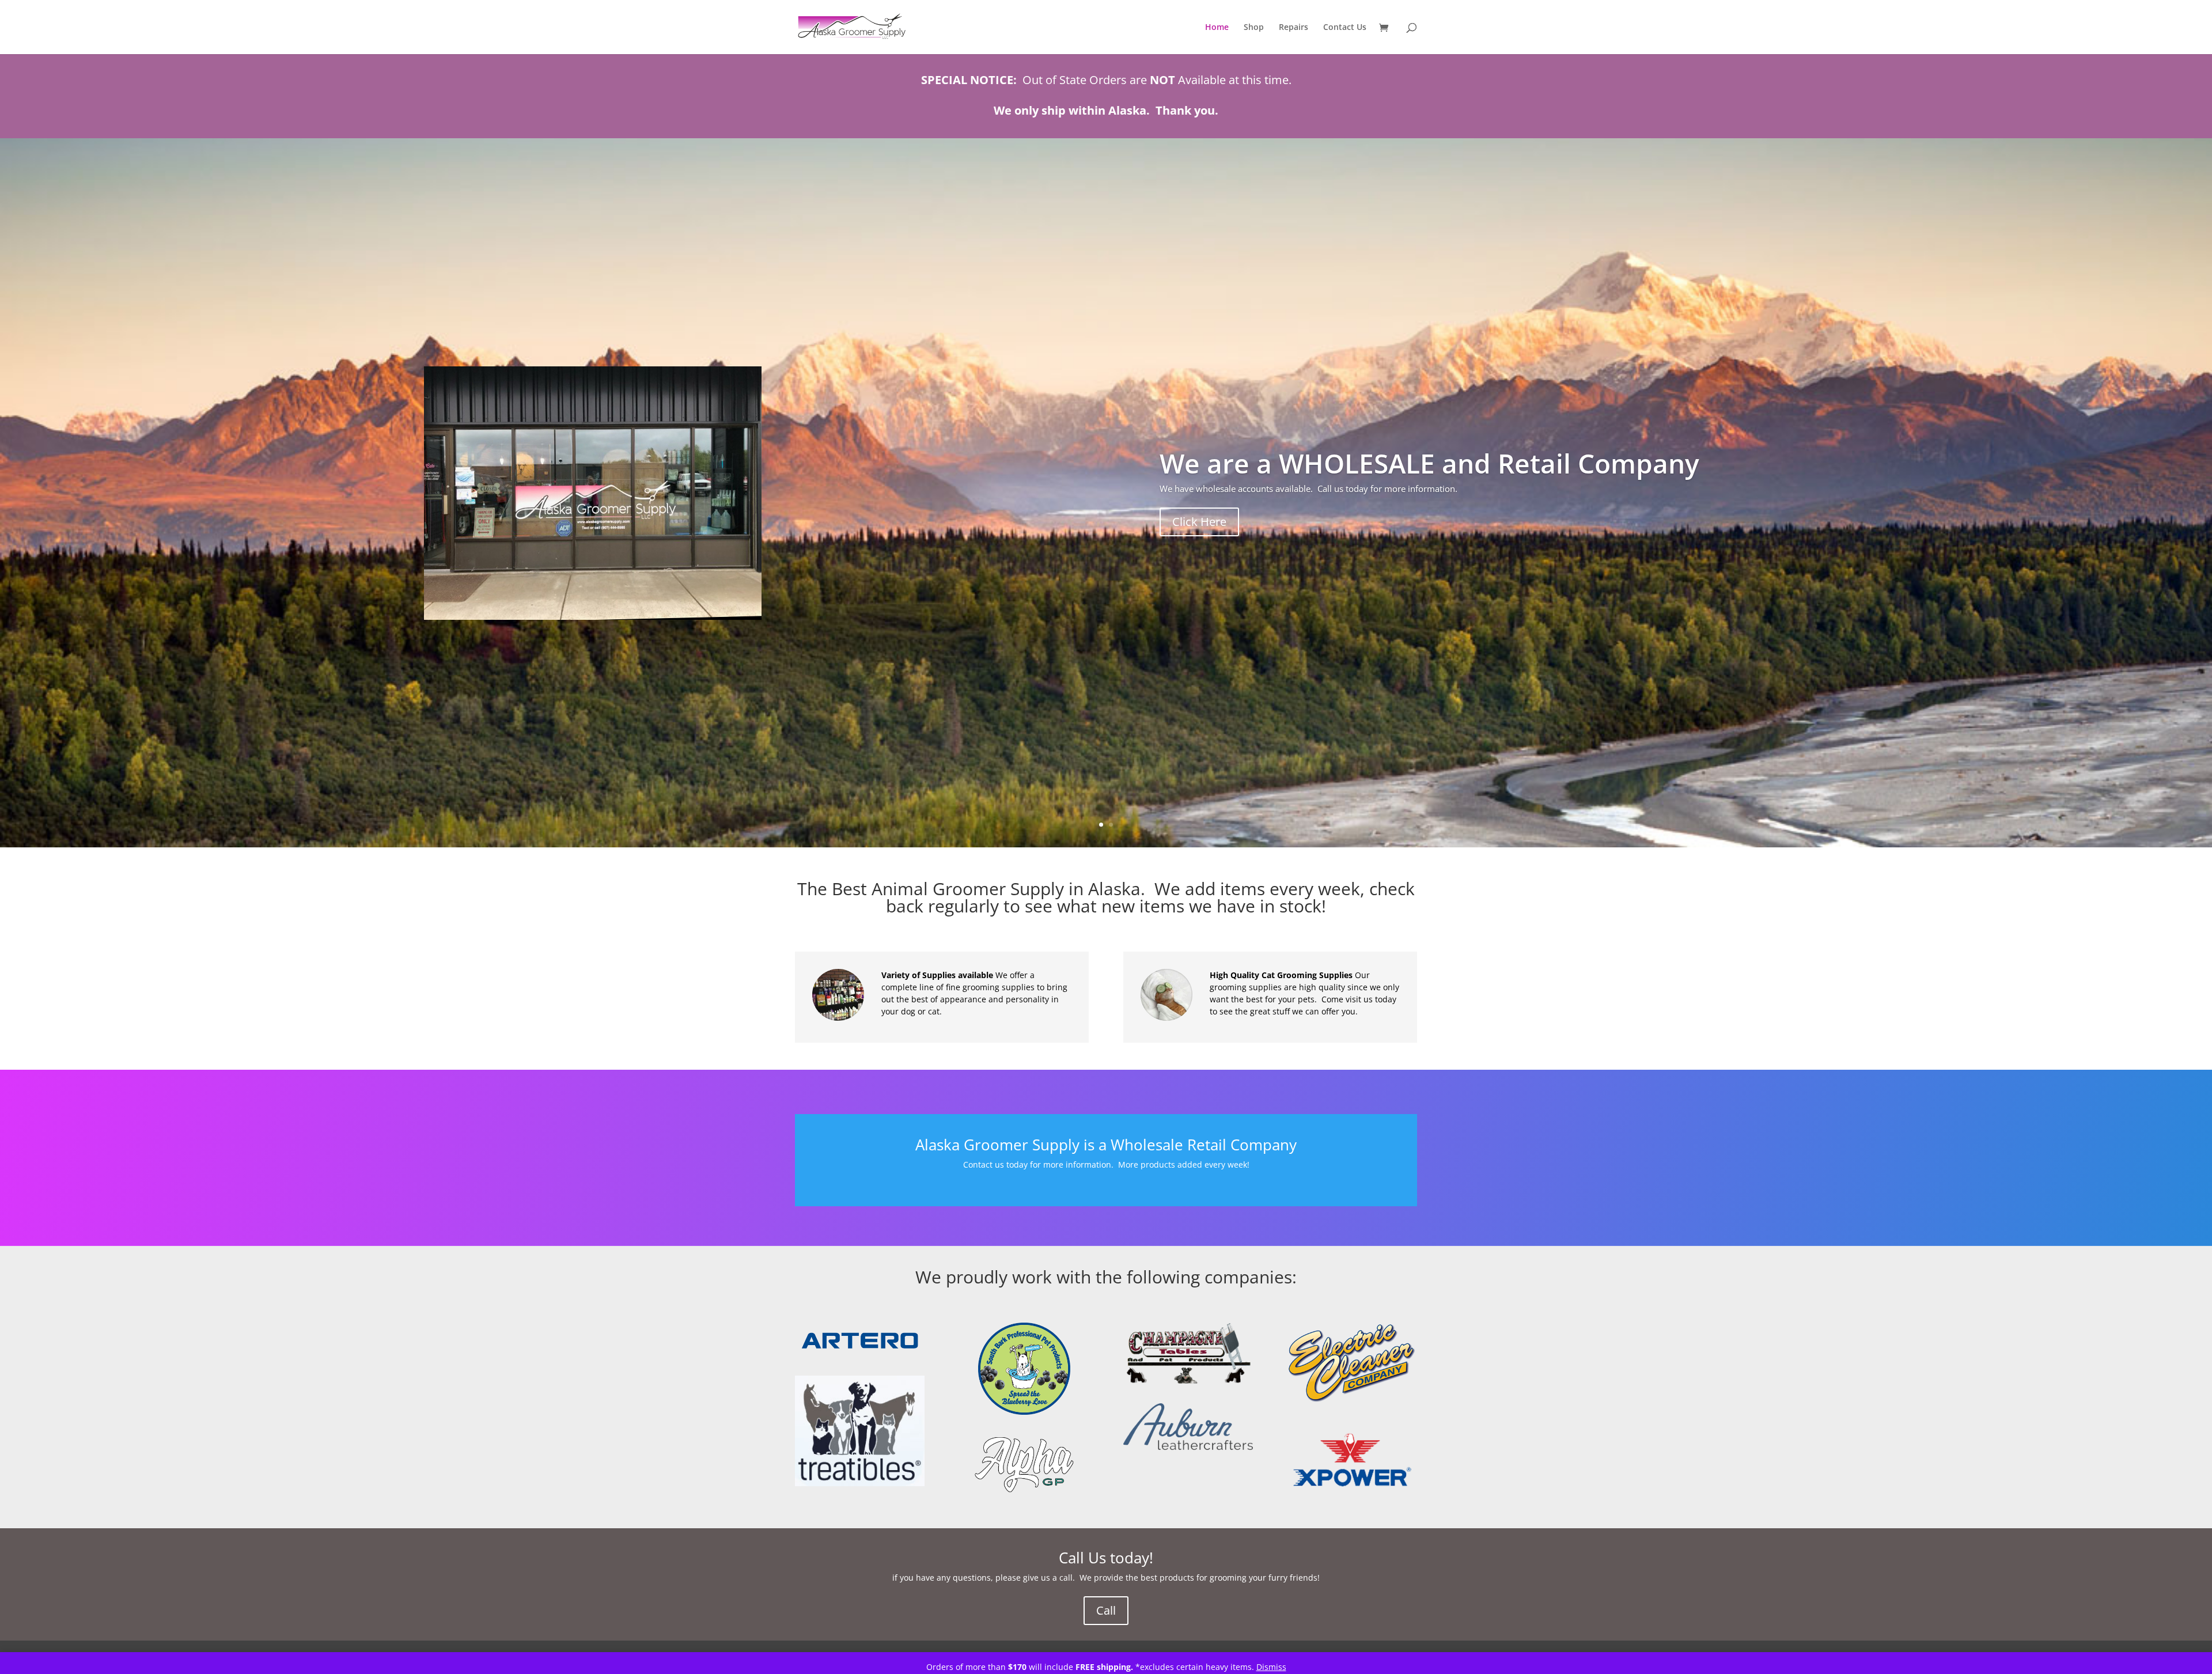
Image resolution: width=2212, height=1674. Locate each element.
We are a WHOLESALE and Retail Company (1429, 463)
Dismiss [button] (1271, 1667)
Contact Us (1345, 28)
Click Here (1199, 522)
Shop (1254, 28)
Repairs (1294, 28)
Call (1106, 1610)
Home (1217, 28)
